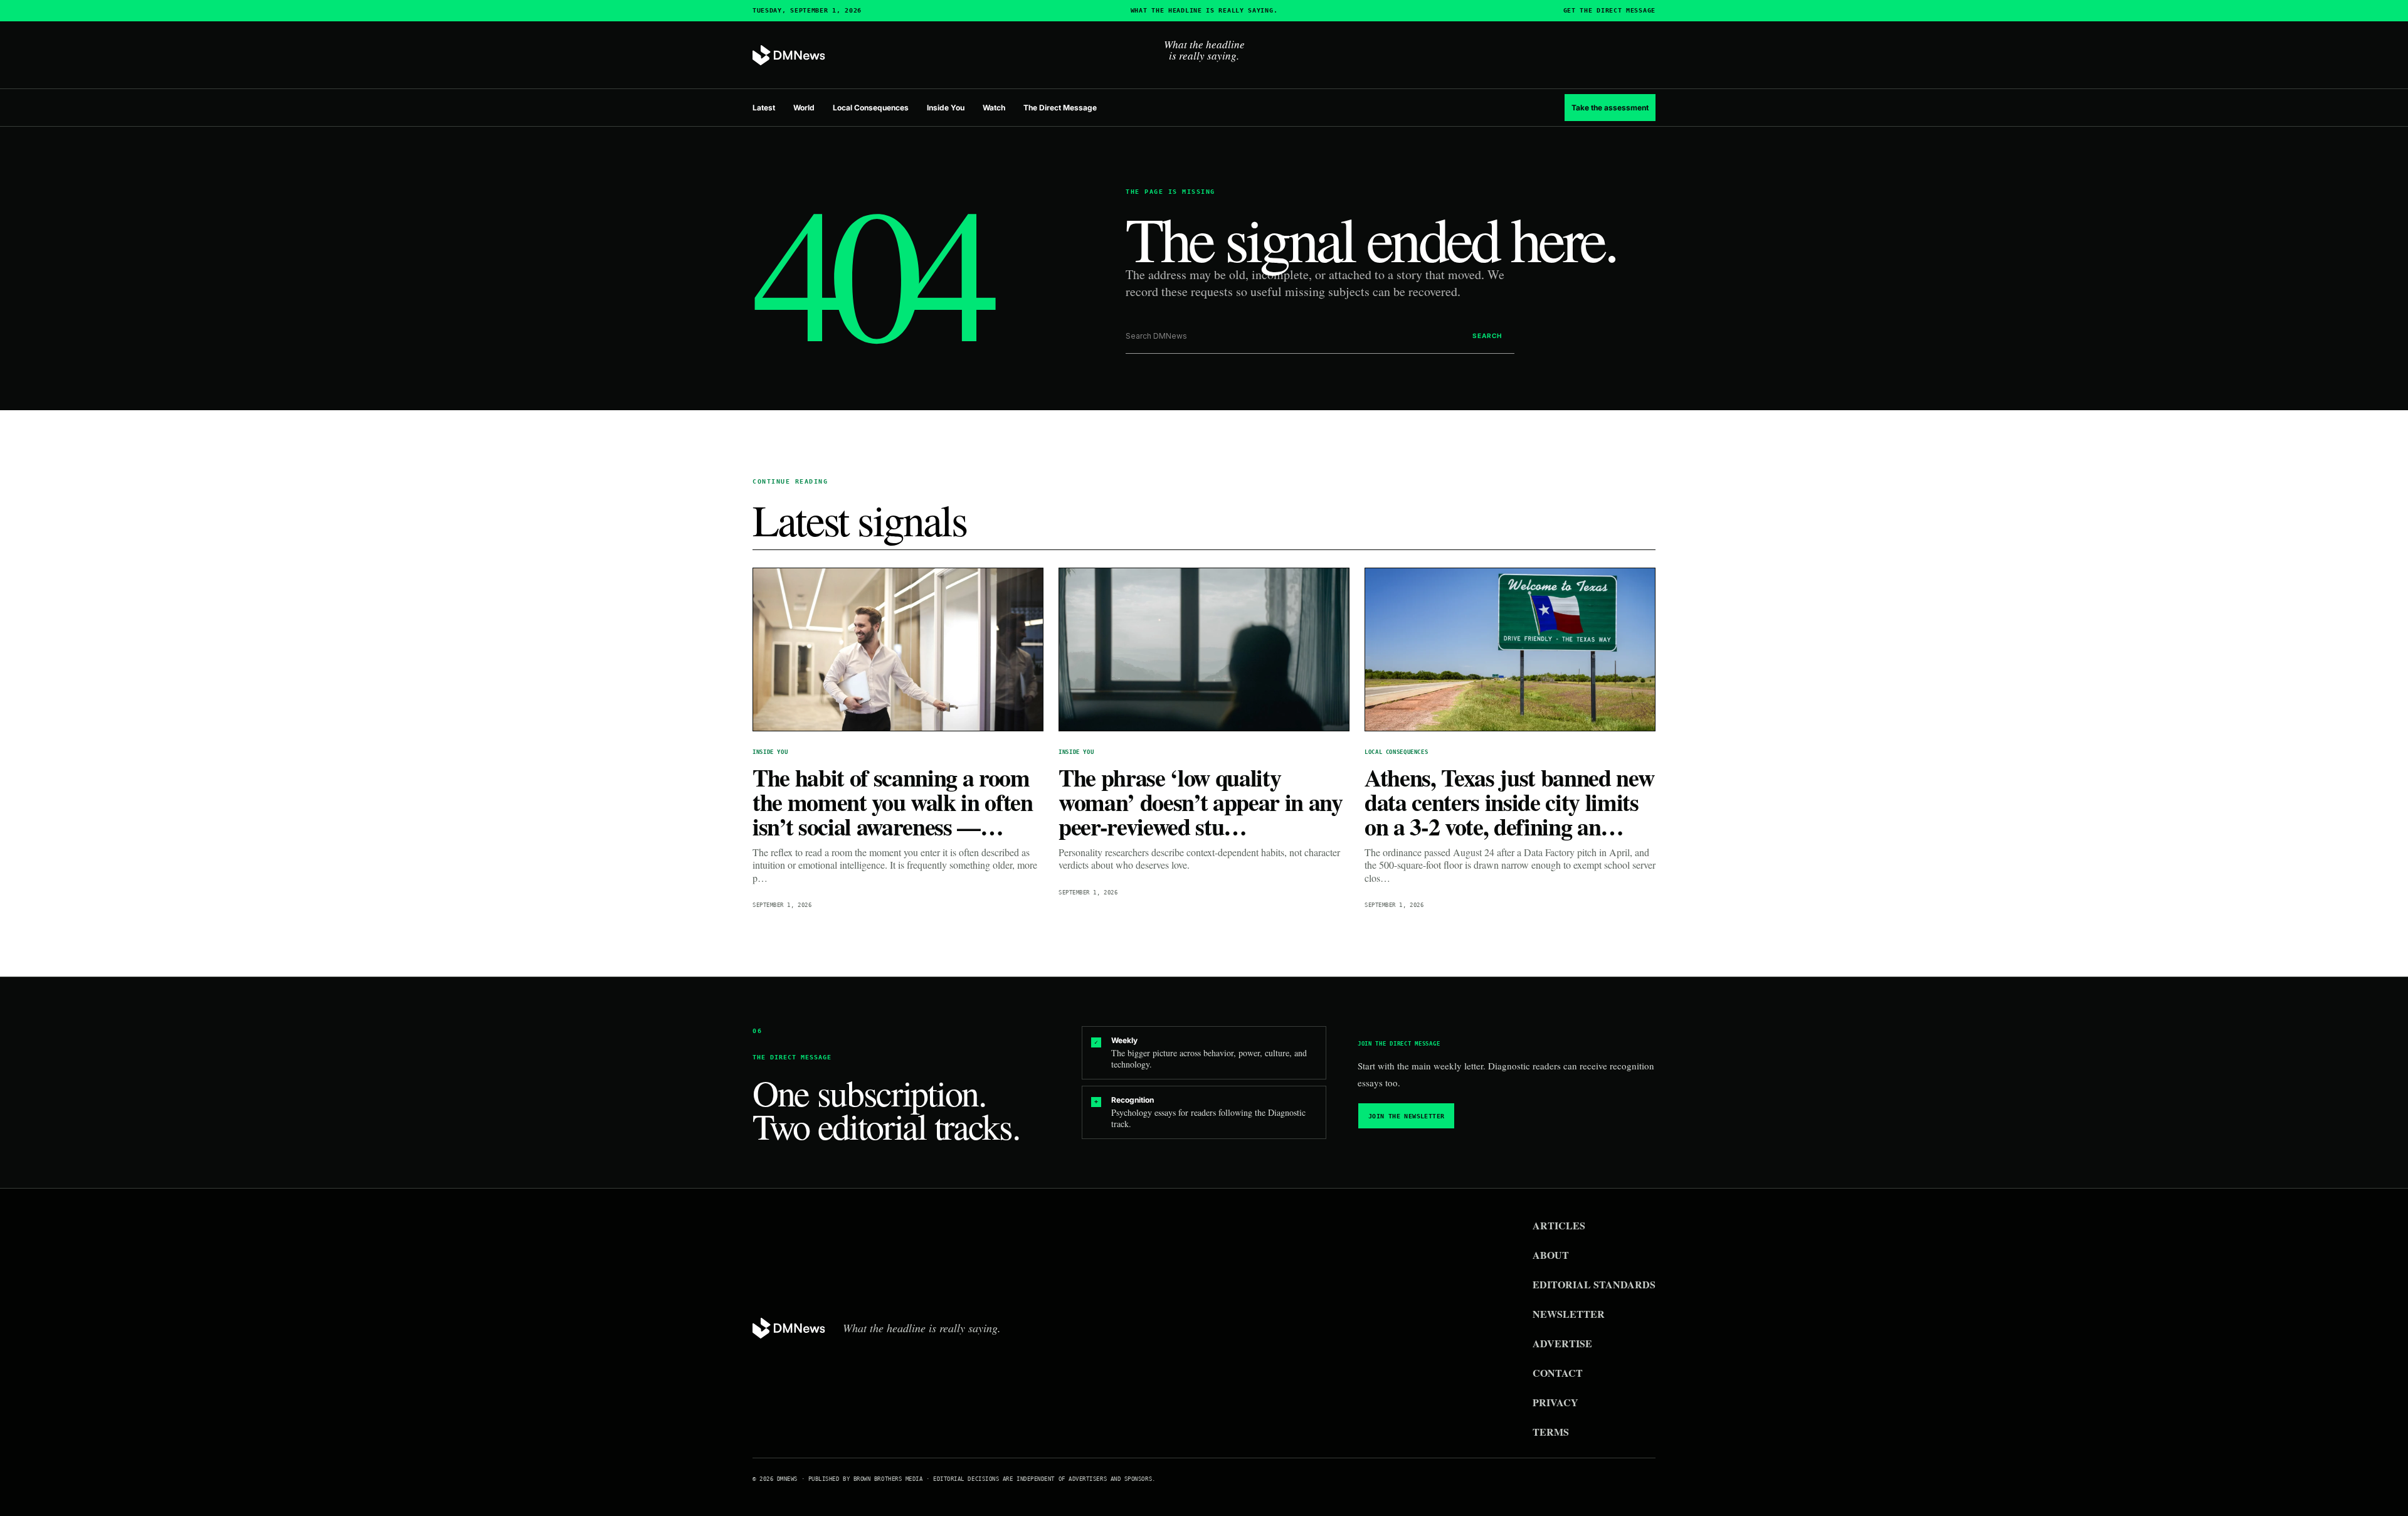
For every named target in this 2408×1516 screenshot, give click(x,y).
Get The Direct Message (1609, 11)
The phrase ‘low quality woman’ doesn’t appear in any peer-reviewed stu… (1201, 802)
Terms (1551, 1432)
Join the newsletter (1407, 1116)
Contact (1558, 1373)
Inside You (946, 108)
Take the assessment (1610, 108)
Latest (764, 108)
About (1551, 1255)
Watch (994, 108)
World (804, 108)
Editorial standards (1594, 1284)
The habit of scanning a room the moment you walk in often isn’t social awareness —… (893, 802)
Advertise (1562, 1343)
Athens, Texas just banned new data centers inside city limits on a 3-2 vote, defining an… (1509, 802)
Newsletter (1569, 1314)
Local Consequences (871, 108)
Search (1487, 336)
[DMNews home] (789, 56)
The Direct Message (1060, 108)
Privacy (1555, 1402)
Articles (1559, 1225)
